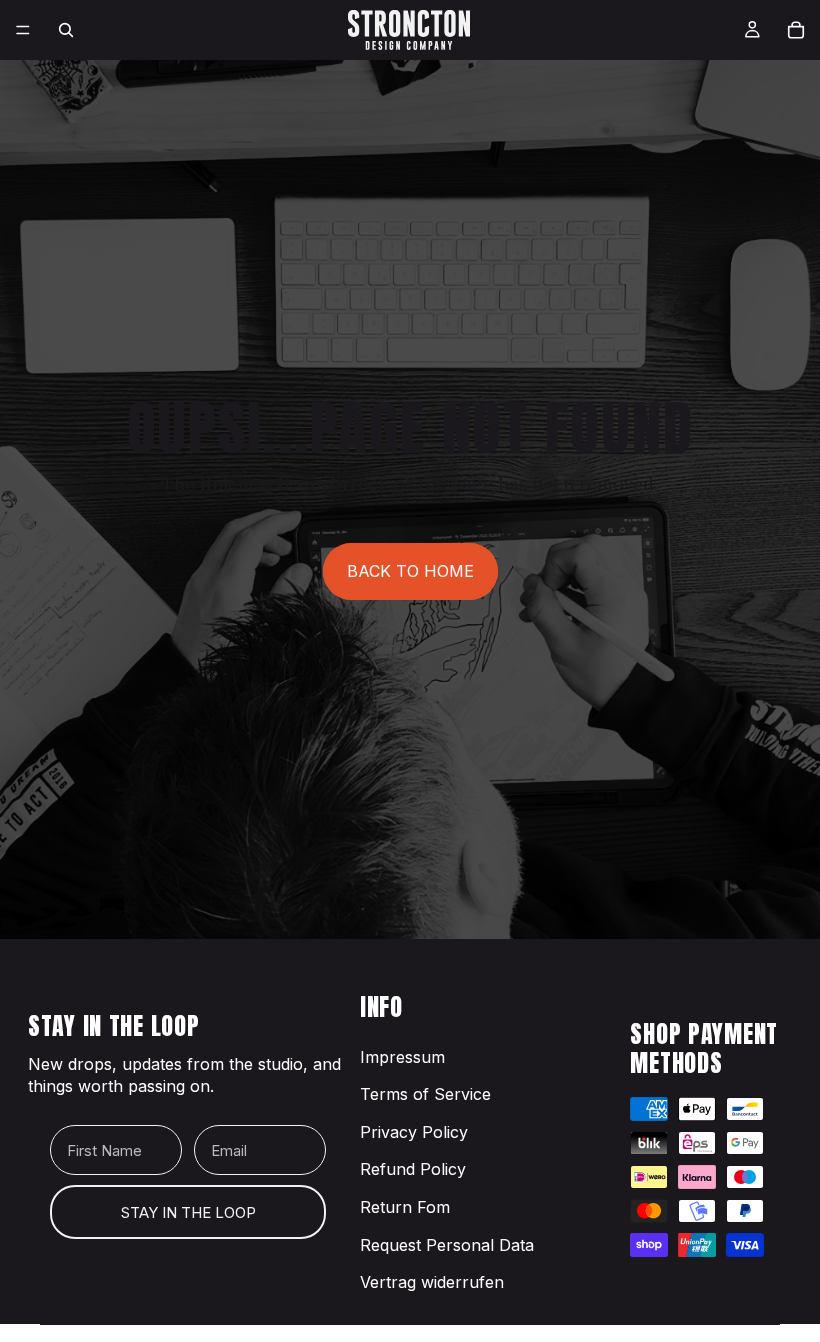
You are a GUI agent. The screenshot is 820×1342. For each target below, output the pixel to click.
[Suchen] (66, 30)
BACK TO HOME (410, 571)
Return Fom (405, 1207)
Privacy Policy (414, 1132)
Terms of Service (425, 1094)
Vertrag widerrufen (432, 1282)
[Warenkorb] (796, 30)
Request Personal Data (447, 1245)
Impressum (402, 1057)
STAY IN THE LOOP (188, 1212)
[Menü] (23, 30)
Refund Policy (413, 1169)
